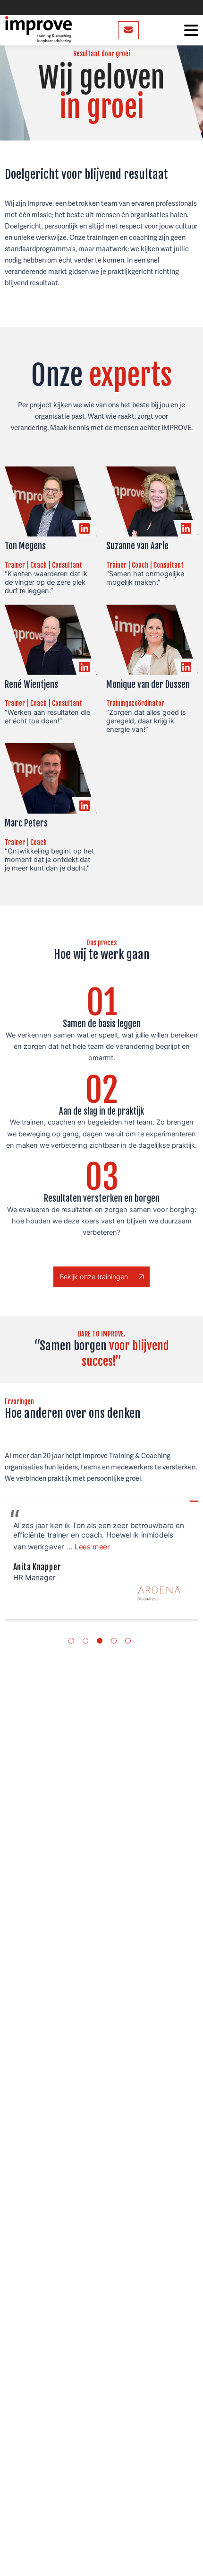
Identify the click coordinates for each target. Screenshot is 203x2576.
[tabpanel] (101, 1560)
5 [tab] (128, 1641)
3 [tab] (100, 1641)
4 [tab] (114, 1641)
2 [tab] (85, 1641)
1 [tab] (71, 1641)
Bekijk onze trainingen (95, 1277)
